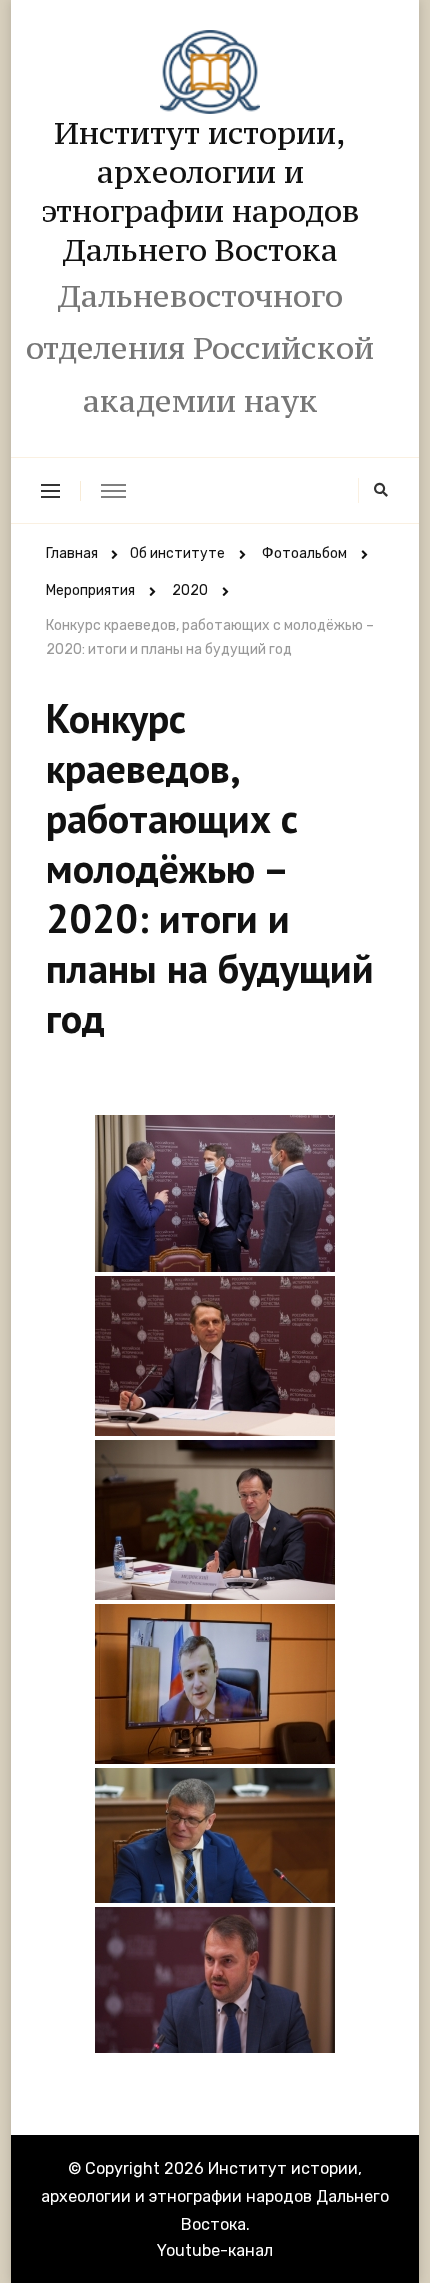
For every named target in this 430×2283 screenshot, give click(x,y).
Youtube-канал (215, 2250)
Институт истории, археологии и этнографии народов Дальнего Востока (200, 191)
